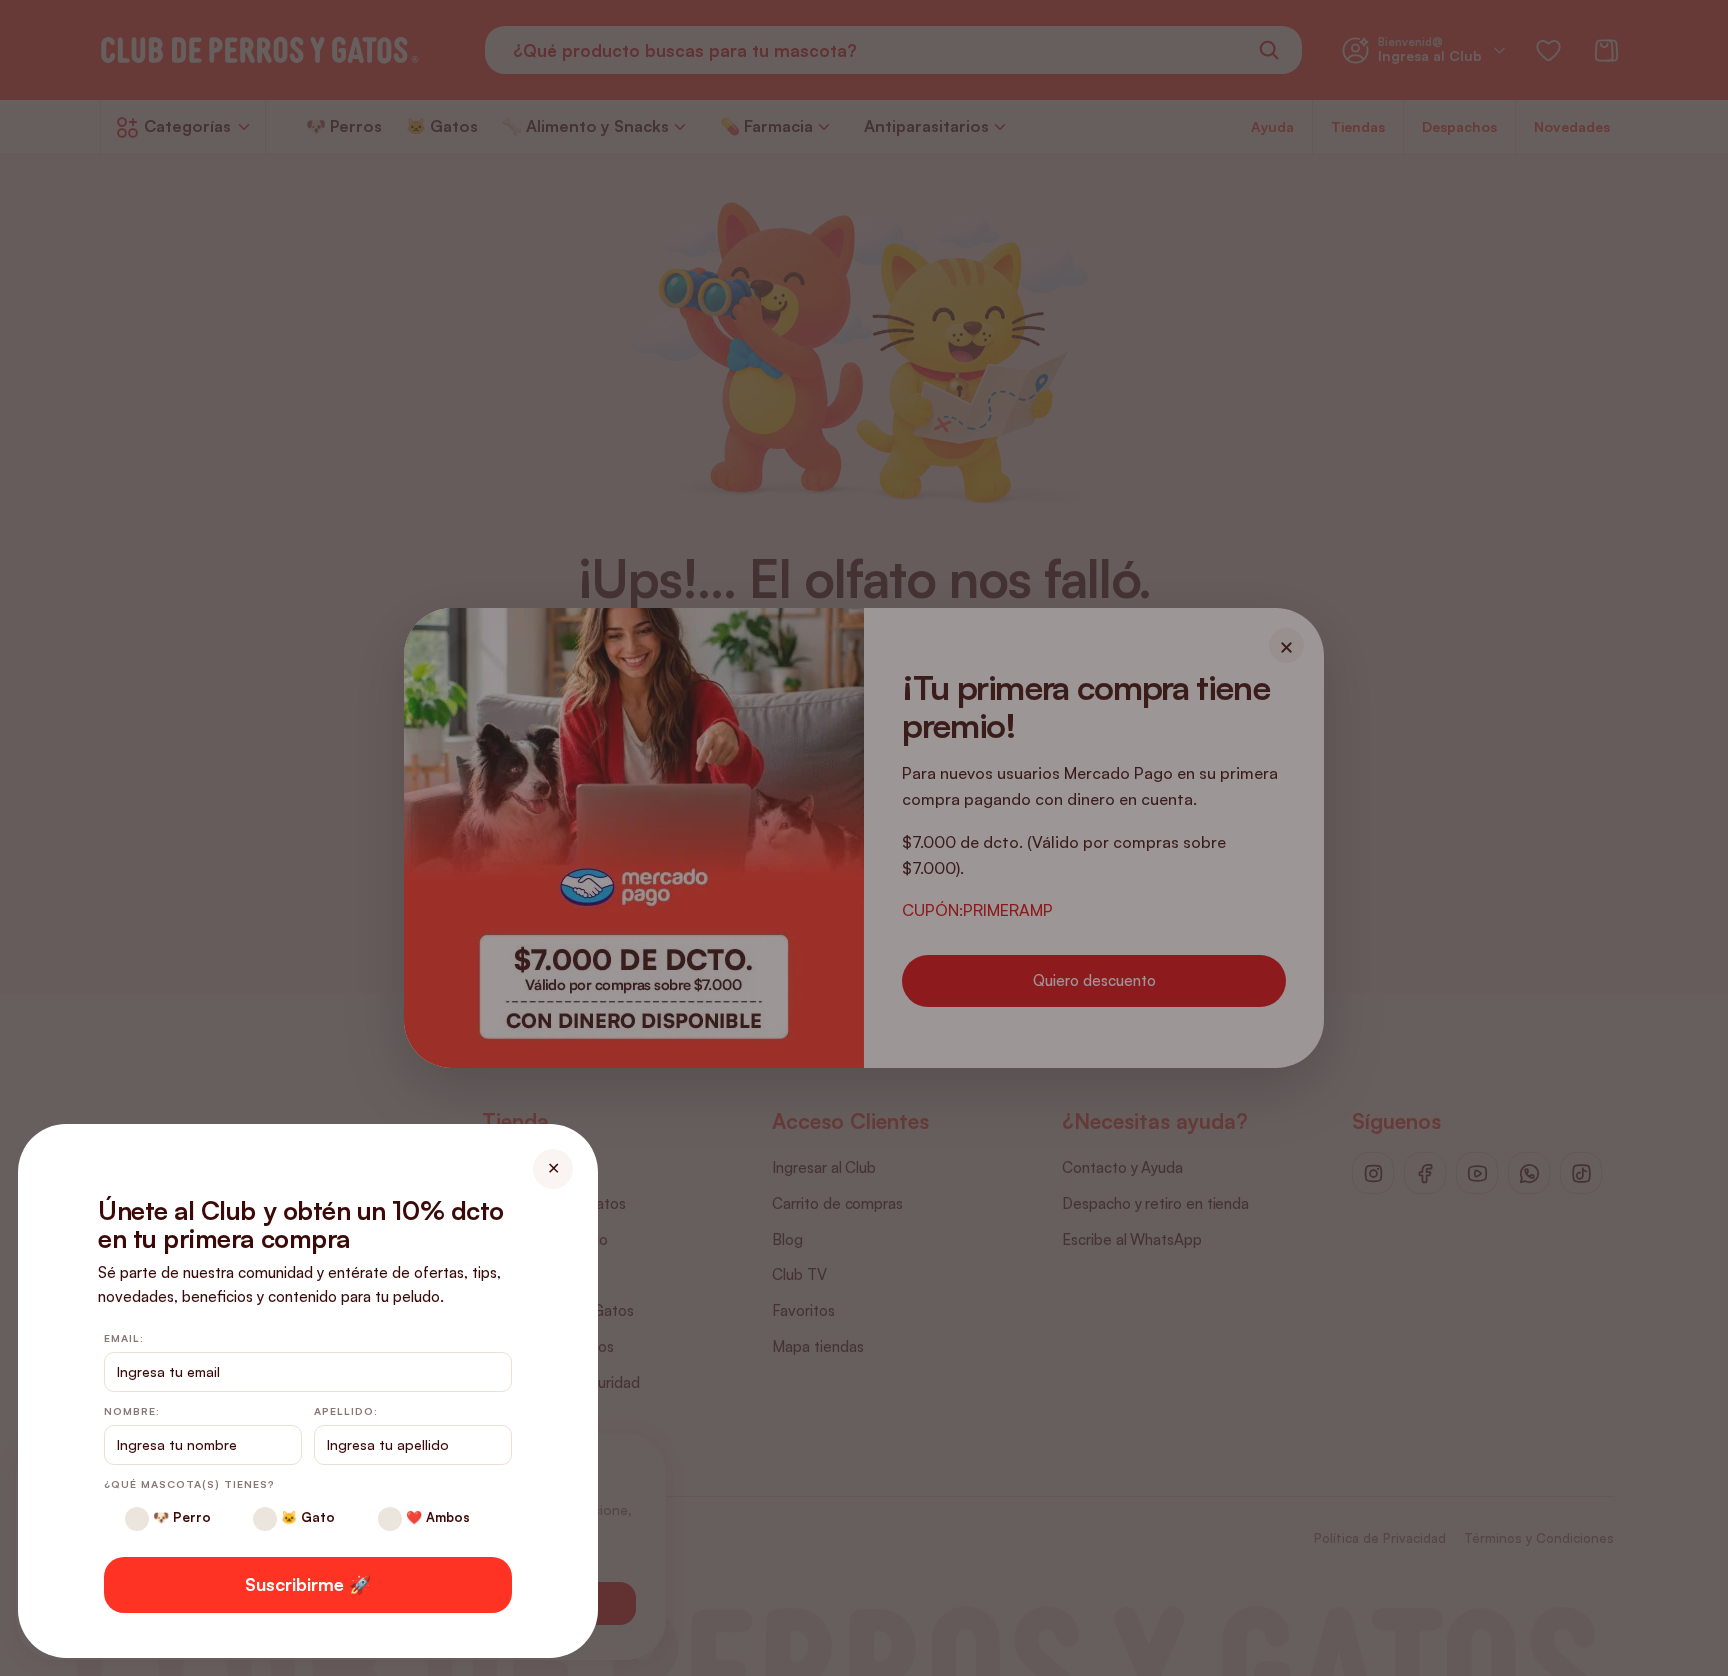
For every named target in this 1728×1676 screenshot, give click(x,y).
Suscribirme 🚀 (308, 1584)
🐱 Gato (306, 1517)
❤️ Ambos (436, 1517)
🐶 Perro (180, 1517)
